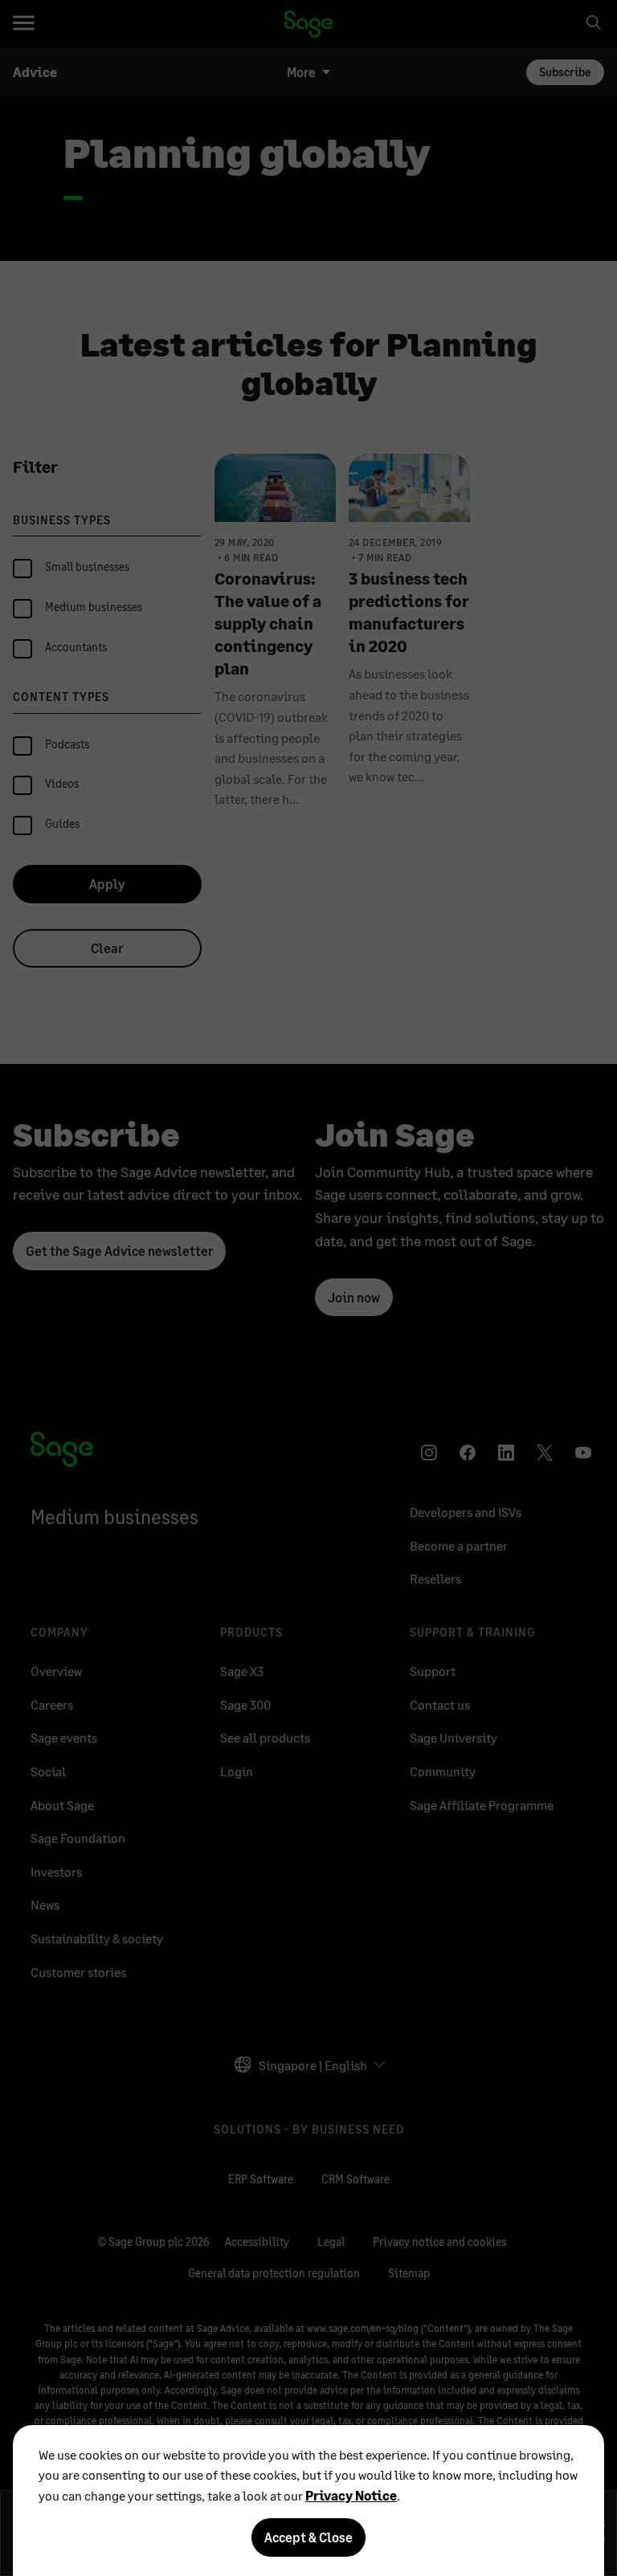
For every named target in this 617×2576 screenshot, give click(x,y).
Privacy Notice (351, 2495)
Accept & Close (308, 2537)
